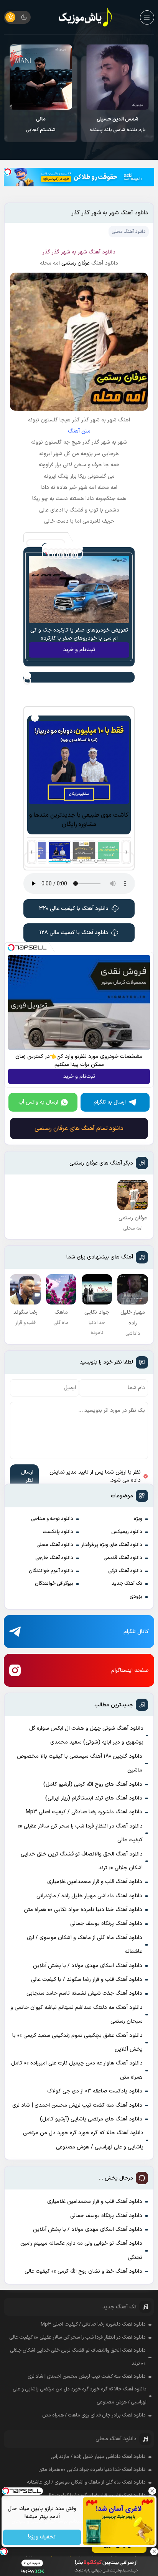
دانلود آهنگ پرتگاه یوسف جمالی (106, 1924)
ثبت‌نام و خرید (79, 650)
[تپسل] (8, 172)
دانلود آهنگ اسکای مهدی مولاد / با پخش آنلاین (88, 1966)
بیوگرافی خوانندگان (54, 1584)
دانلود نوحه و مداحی (52, 1519)
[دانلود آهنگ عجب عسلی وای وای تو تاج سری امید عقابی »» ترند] (41, 77)
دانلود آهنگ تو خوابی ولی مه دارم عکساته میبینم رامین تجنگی (81, 2250)
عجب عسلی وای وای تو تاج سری (41, 125)
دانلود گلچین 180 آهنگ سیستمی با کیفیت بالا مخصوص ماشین (80, 1763)
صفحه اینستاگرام (130, 1670)
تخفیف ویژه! (42, 2537)
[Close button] (152, 2491)
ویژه (138, 1519)
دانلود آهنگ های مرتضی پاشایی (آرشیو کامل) (91, 2119)
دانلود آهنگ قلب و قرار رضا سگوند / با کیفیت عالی (87, 1980)
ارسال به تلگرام (110, 1102)
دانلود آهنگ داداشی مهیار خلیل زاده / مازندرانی (89, 1896)
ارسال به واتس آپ (38, 1102)
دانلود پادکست (58, 1532)
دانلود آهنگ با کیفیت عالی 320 (74, 909)
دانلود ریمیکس (127, 1532)
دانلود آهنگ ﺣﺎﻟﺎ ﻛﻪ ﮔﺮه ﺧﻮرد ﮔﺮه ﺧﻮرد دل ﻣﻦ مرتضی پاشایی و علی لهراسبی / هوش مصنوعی (83, 2140)
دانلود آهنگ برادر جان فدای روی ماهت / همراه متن (94, 2415)
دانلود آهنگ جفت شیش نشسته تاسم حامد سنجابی (84, 1993)
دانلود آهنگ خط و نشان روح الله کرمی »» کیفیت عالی (83, 2271)
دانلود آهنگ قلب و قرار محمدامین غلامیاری (95, 1882)
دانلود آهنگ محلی (55, 1545)
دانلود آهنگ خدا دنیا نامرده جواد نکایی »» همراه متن (83, 1910)
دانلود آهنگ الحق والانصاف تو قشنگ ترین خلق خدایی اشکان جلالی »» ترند (82, 1861)
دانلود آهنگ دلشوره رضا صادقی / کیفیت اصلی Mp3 (84, 1812)
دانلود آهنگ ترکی (125, 1571)
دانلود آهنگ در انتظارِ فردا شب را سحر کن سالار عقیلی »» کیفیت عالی (80, 1833)
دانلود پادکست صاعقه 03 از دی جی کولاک (95, 2091)
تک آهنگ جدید (127, 1584)
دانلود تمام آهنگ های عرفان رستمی (79, 1128)
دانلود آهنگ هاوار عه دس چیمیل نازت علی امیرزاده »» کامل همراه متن (77, 2070)
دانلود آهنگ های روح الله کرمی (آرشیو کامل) (93, 1784)
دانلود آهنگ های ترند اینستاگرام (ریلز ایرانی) (94, 1798)
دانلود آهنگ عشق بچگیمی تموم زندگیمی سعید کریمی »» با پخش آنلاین (77, 2042)
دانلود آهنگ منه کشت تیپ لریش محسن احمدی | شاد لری (77, 2105)
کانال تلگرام (136, 1632)
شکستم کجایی (118, 125)
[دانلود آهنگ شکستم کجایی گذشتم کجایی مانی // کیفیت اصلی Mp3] (118, 77)
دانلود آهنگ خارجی (54, 1558)
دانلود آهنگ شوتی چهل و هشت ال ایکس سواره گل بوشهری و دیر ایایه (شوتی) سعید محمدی (86, 1735)
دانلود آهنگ (102, 252)
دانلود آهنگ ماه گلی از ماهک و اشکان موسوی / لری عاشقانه (85, 1945)
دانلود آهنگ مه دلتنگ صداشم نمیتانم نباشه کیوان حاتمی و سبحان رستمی (77, 2014)
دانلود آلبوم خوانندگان (51, 1571)
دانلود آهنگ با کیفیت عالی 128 (74, 933)
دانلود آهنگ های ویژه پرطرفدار (112, 1545)
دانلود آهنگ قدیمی (123, 1558)
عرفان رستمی (76, 263)
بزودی (136, 1597)
